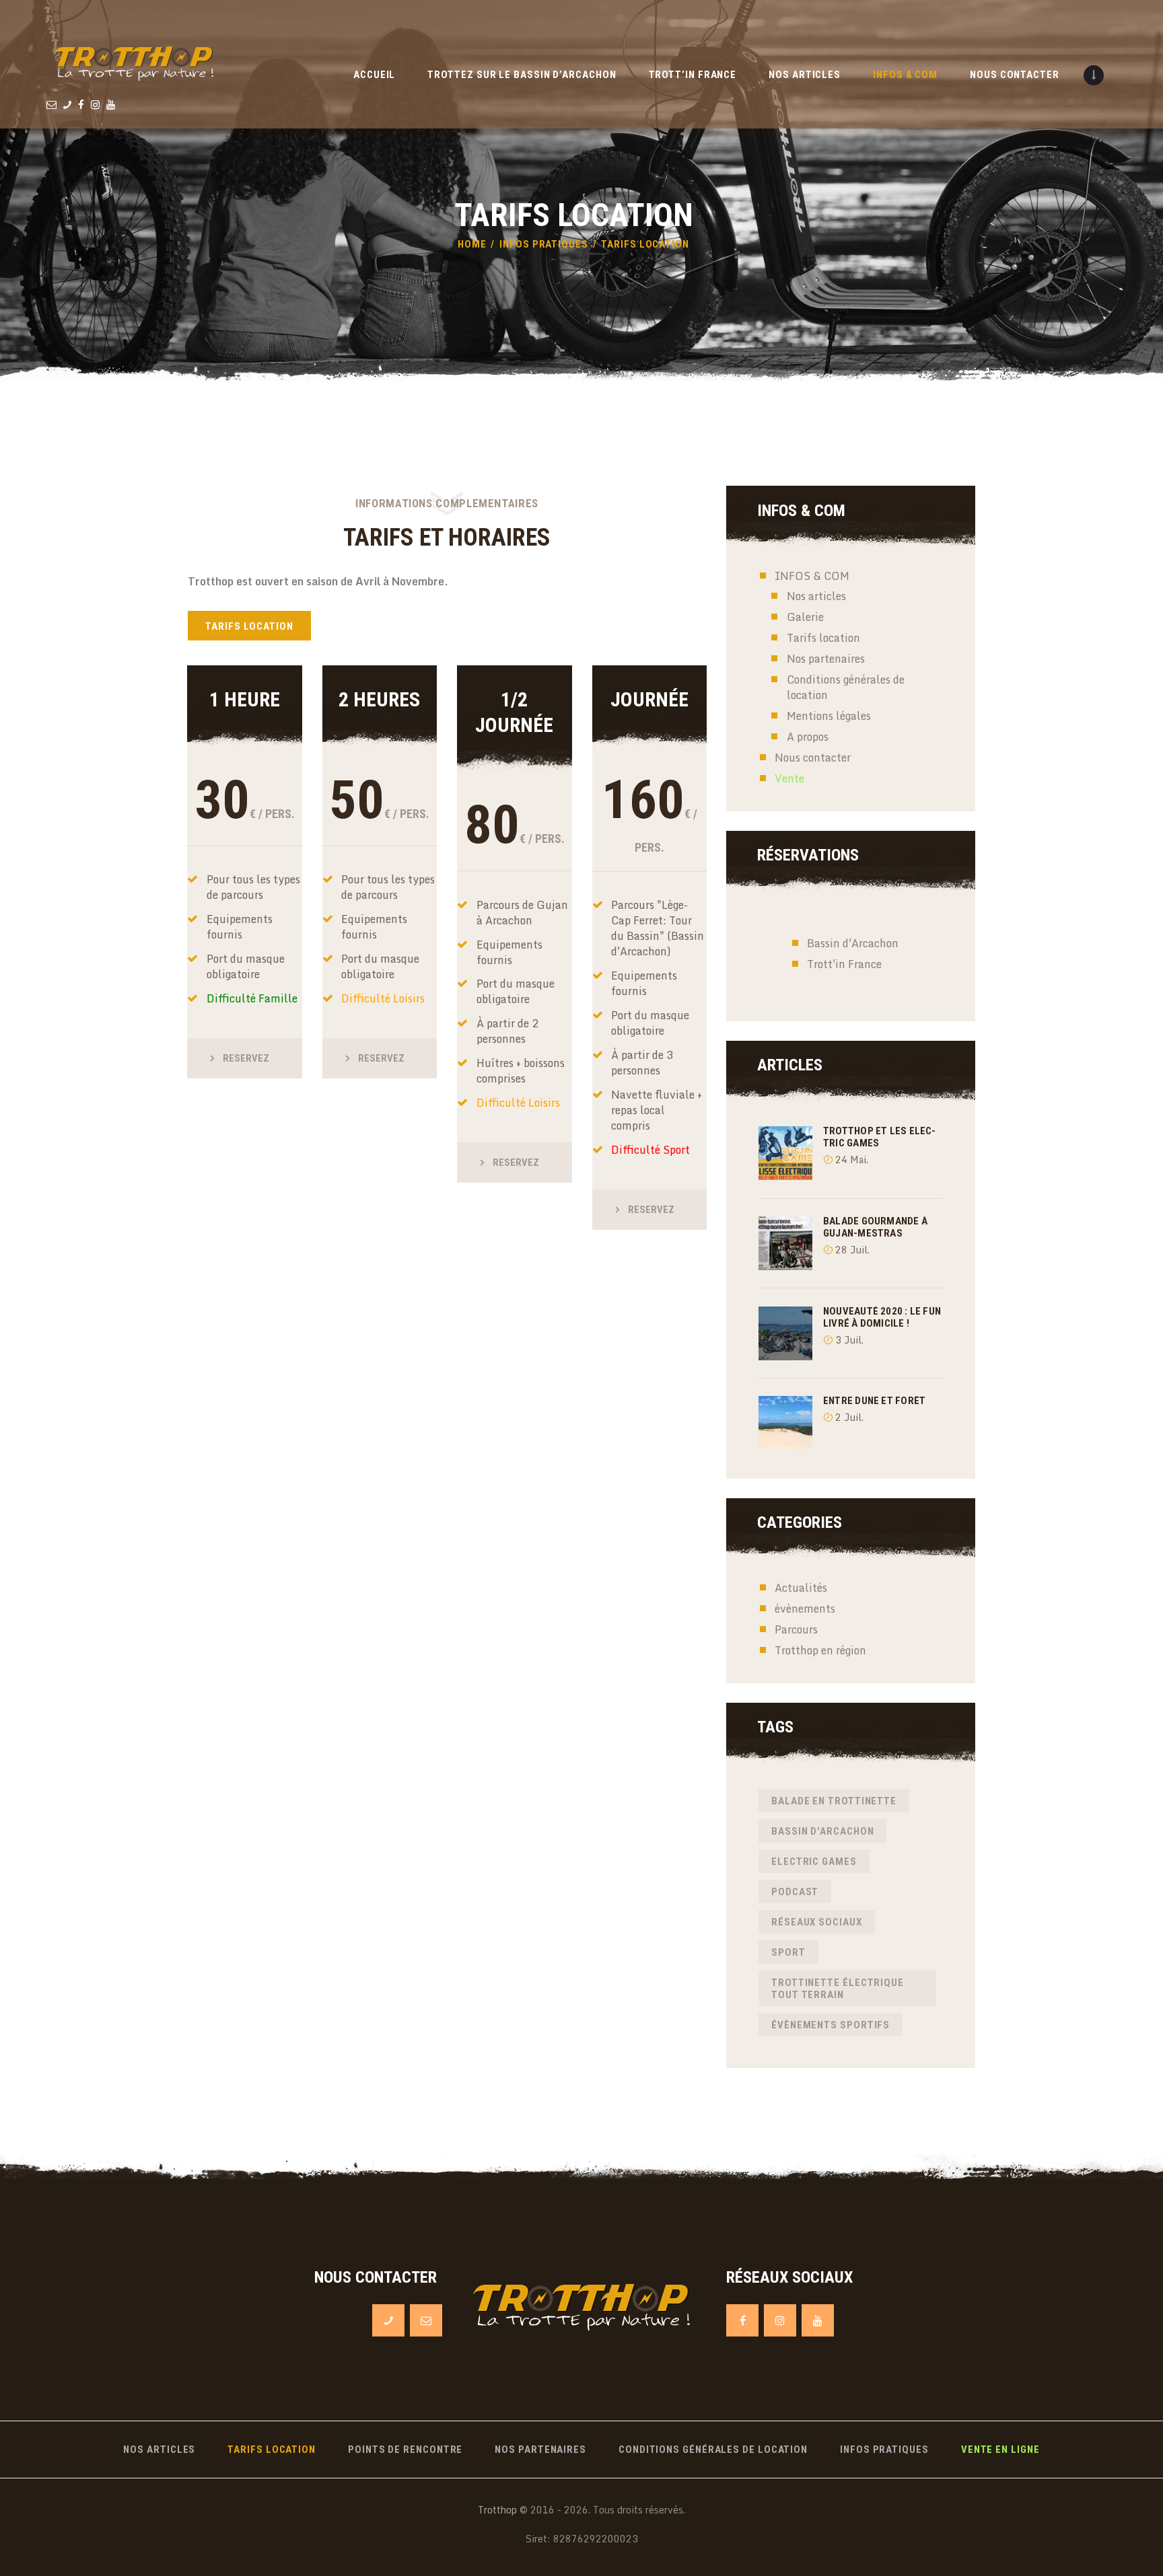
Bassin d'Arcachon (853, 943)
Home (472, 244)
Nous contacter (813, 758)
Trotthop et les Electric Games (879, 1137)
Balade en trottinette (834, 1801)
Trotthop (497, 2510)
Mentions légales (829, 716)
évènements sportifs (831, 2025)
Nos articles (816, 596)
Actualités (801, 1588)
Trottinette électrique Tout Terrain (838, 1989)
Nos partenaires (826, 659)
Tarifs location (823, 638)
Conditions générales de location (846, 687)
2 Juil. (849, 1417)
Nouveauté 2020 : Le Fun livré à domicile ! (882, 1317)
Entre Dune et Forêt (874, 1401)
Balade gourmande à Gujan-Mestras (875, 1227)
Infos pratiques (544, 244)
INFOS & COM (812, 576)
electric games (814, 1862)
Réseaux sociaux (817, 1922)
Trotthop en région (820, 1650)
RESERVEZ (246, 1058)
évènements (805, 1609)
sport (788, 1952)
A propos (808, 737)
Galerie (805, 617)
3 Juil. (849, 1340)
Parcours (796, 1629)
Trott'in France (844, 964)
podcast (795, 1892)
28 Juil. (852, 1250)
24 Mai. (852, 1160)
